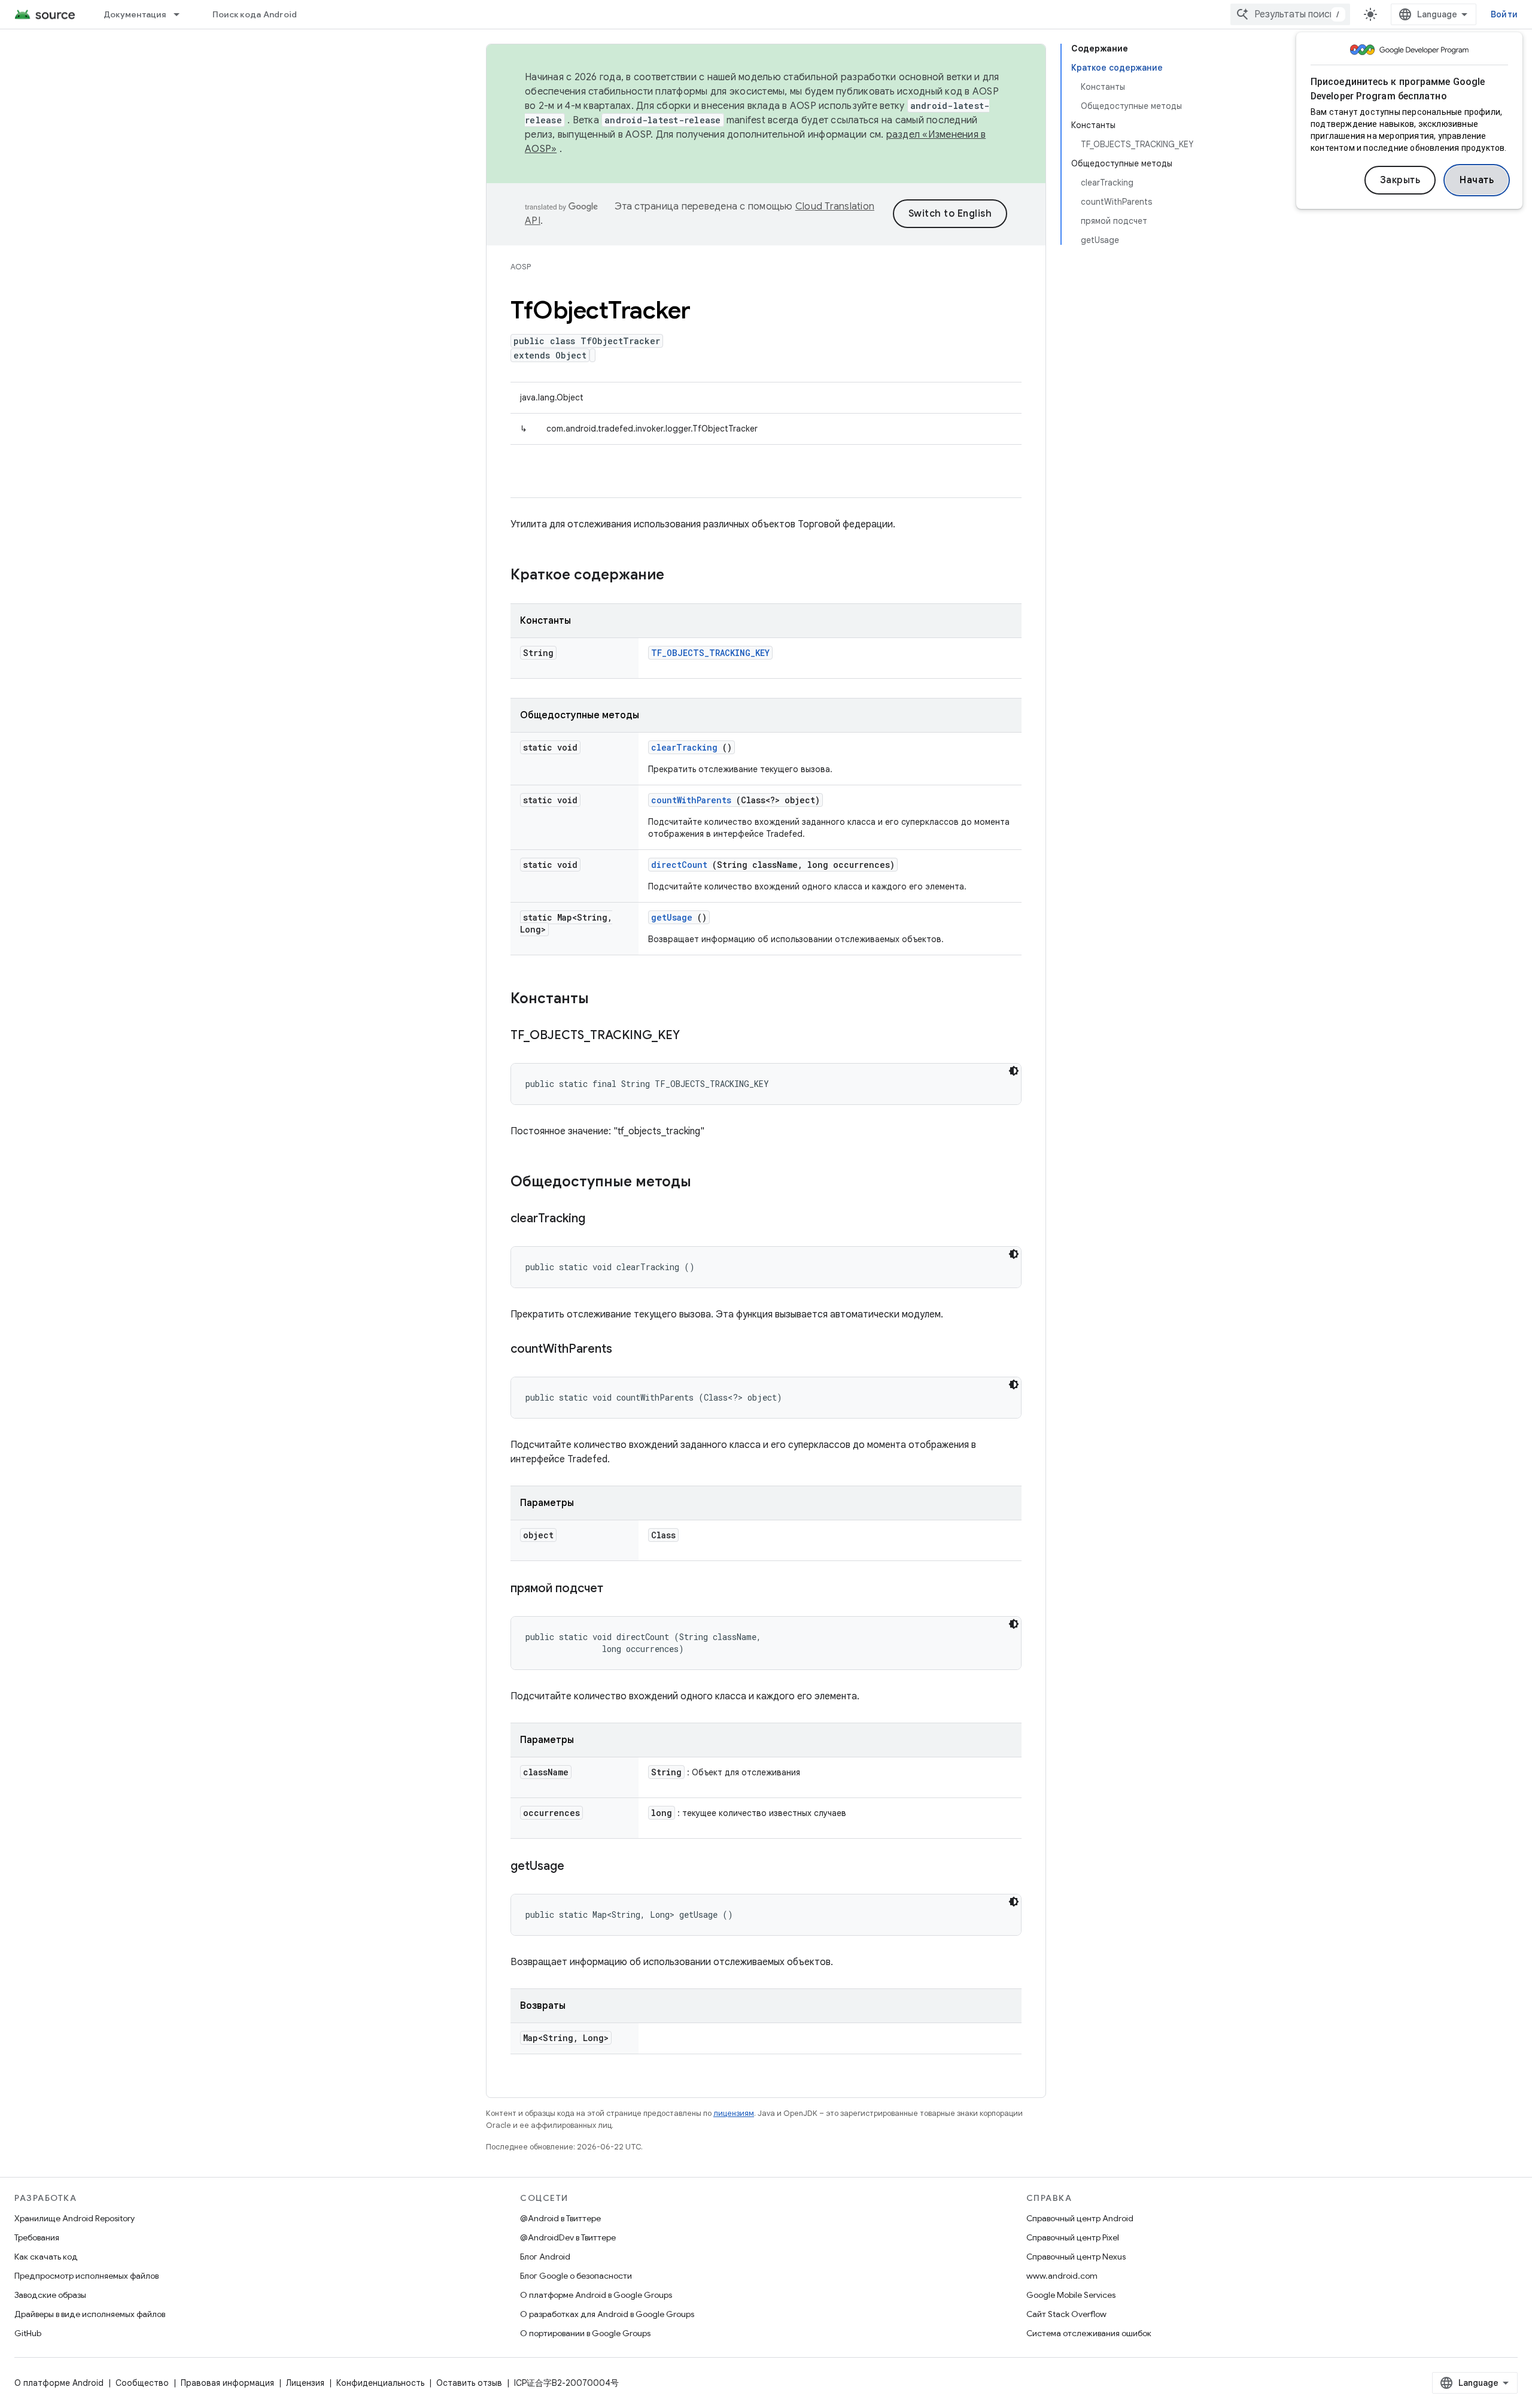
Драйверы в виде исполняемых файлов (90, 2314)
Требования (37, 2237)
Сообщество (142, 2383)
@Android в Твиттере (560, 2218)
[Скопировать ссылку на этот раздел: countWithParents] (627, 1350)
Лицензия (305, 2383)
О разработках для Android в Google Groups (607, 2314)
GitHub (28, 2333)
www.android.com (1062, 2276)
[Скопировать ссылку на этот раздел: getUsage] (579, 1867)
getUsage (672, 917)
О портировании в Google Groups (585, 2333)
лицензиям (734, 2113)
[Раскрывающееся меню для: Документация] (182, 14)
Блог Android (545, 2257)
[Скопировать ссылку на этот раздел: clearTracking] (600, 1219)
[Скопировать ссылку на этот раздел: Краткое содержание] (680, 576)
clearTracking (684, 747)
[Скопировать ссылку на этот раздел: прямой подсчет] (618, 1589)
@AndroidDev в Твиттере (568, 2237)
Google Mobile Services (1071, 2295)
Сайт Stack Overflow (1066, 2314)
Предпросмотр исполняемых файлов (86, 2276)
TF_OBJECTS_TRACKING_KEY (710, 653)
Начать (1477, 180)
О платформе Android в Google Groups (596, 2295)
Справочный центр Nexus (1076, 2257)
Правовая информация (227, 2383)
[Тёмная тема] (1014, 1071)
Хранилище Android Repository (75, 2218)
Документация (135, 14)
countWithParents (691, 800)
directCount (679, 865)
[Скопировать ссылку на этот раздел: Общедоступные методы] (703, 1183)
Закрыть (1400, 180)
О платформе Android (59, 2383)
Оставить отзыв (469, 2383)
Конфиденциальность (380, 2383)
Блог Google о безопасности (576, 2276)
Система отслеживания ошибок (1089, 2333)
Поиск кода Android (255, 14)
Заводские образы (50, 2295)
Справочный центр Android (1080, 2218)
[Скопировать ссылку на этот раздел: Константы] (604, 1000)
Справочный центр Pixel (1073, 2237)
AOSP (521, 267)
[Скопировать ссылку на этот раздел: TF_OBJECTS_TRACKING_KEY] (695, 1036)
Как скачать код (46, 2257)
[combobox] (1290, 14)
